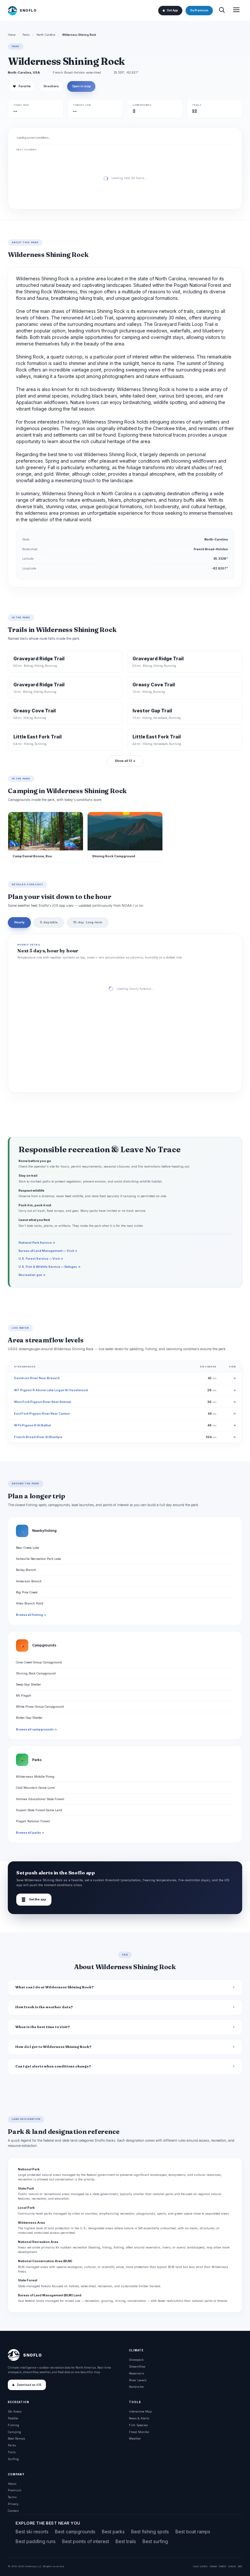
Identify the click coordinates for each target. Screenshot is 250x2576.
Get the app (34, 1900)
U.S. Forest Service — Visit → (41, 1259)
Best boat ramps (193, 2532)
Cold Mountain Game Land (35, 1788)
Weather (135, 2438)
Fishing (14, 2425)
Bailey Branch (26, 1570)
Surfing (13, 2459)
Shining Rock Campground (36, 1673)
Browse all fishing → (31, 1615)
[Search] (222, 11)
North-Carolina (46, 35)
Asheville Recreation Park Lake (38, 1559)
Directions (51, 86)
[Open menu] (236, 11)
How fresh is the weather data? (44, 2007)
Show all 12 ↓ (125, 761)
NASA (232, 2566)
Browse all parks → (30, 1833)
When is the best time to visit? (43, 2027)
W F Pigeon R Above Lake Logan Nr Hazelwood (51, 1390)
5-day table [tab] (49, 922)
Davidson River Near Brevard (37, 1378)
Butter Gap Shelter (29, 1718)
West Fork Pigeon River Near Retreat (42, 1402)
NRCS (222, 2566)
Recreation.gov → (32, 1275)
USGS (204, 2566)
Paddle (13, 2418)
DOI (240, 2566)
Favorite (22, 86)
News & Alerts (139, 2418)
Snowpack (136, 2360)
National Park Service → (37, 1243)
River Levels (138, 2380)
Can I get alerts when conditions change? (53, 2066)
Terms (12, 2497)
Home (12, 35)
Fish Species (138, 2425)
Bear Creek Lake (28, 1548)
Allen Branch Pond (30, 1603)
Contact (13, 2511)
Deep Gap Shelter (28, 1684)
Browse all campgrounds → (36, 1729)
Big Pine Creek (27, 1592)
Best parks (113, 2532)
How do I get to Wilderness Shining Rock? (53, 2047)
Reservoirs (137, 2373)
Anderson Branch (29, 1581)
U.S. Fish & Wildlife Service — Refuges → (50, 1267)
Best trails (126, 2541)
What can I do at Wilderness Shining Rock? (55, 1987)
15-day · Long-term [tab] (88, 922)
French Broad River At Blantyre (38, 1437)
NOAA (213, 2566)
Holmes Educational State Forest (40, 1799)
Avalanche (136, 2387)
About (12, 2484)
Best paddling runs (36, 2541)
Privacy (13, 2504)
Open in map (81, 86)
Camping (14, 2432)
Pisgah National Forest (33, 1821)
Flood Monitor (139, 2432)
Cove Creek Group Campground (39, 1662)
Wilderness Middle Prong (35, 1777)
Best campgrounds (75, 2532)
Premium (15, 2490)
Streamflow (137, 2366)
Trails (12, 2452)
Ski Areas (15, 2411)
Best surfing (155, 2541)
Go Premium (199, 10)
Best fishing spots (150, 2532)
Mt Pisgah (24, 1695)
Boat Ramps (16, 2438)
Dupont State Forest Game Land (39, 1810)
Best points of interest (86, 2541)
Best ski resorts (32, 2532)
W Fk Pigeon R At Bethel (33, 1425)
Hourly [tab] (19, 922)
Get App (172, 10)
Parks (26, 35)
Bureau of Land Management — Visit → (48, 1251)
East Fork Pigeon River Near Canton (42, 1414)
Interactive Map (140, 2411)
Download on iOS (29, 2385)
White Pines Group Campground (40, 1707)
